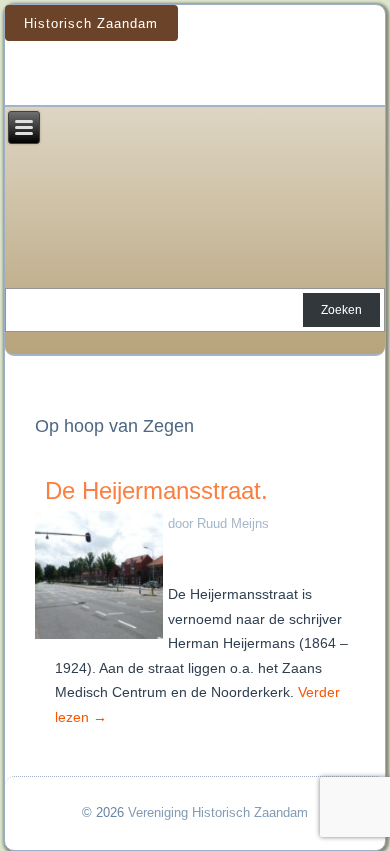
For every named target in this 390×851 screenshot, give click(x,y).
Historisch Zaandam (91, 23)
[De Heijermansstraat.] (101, 639)
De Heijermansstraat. (156, 490)
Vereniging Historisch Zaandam (218, 812)
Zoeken (341, 310)
